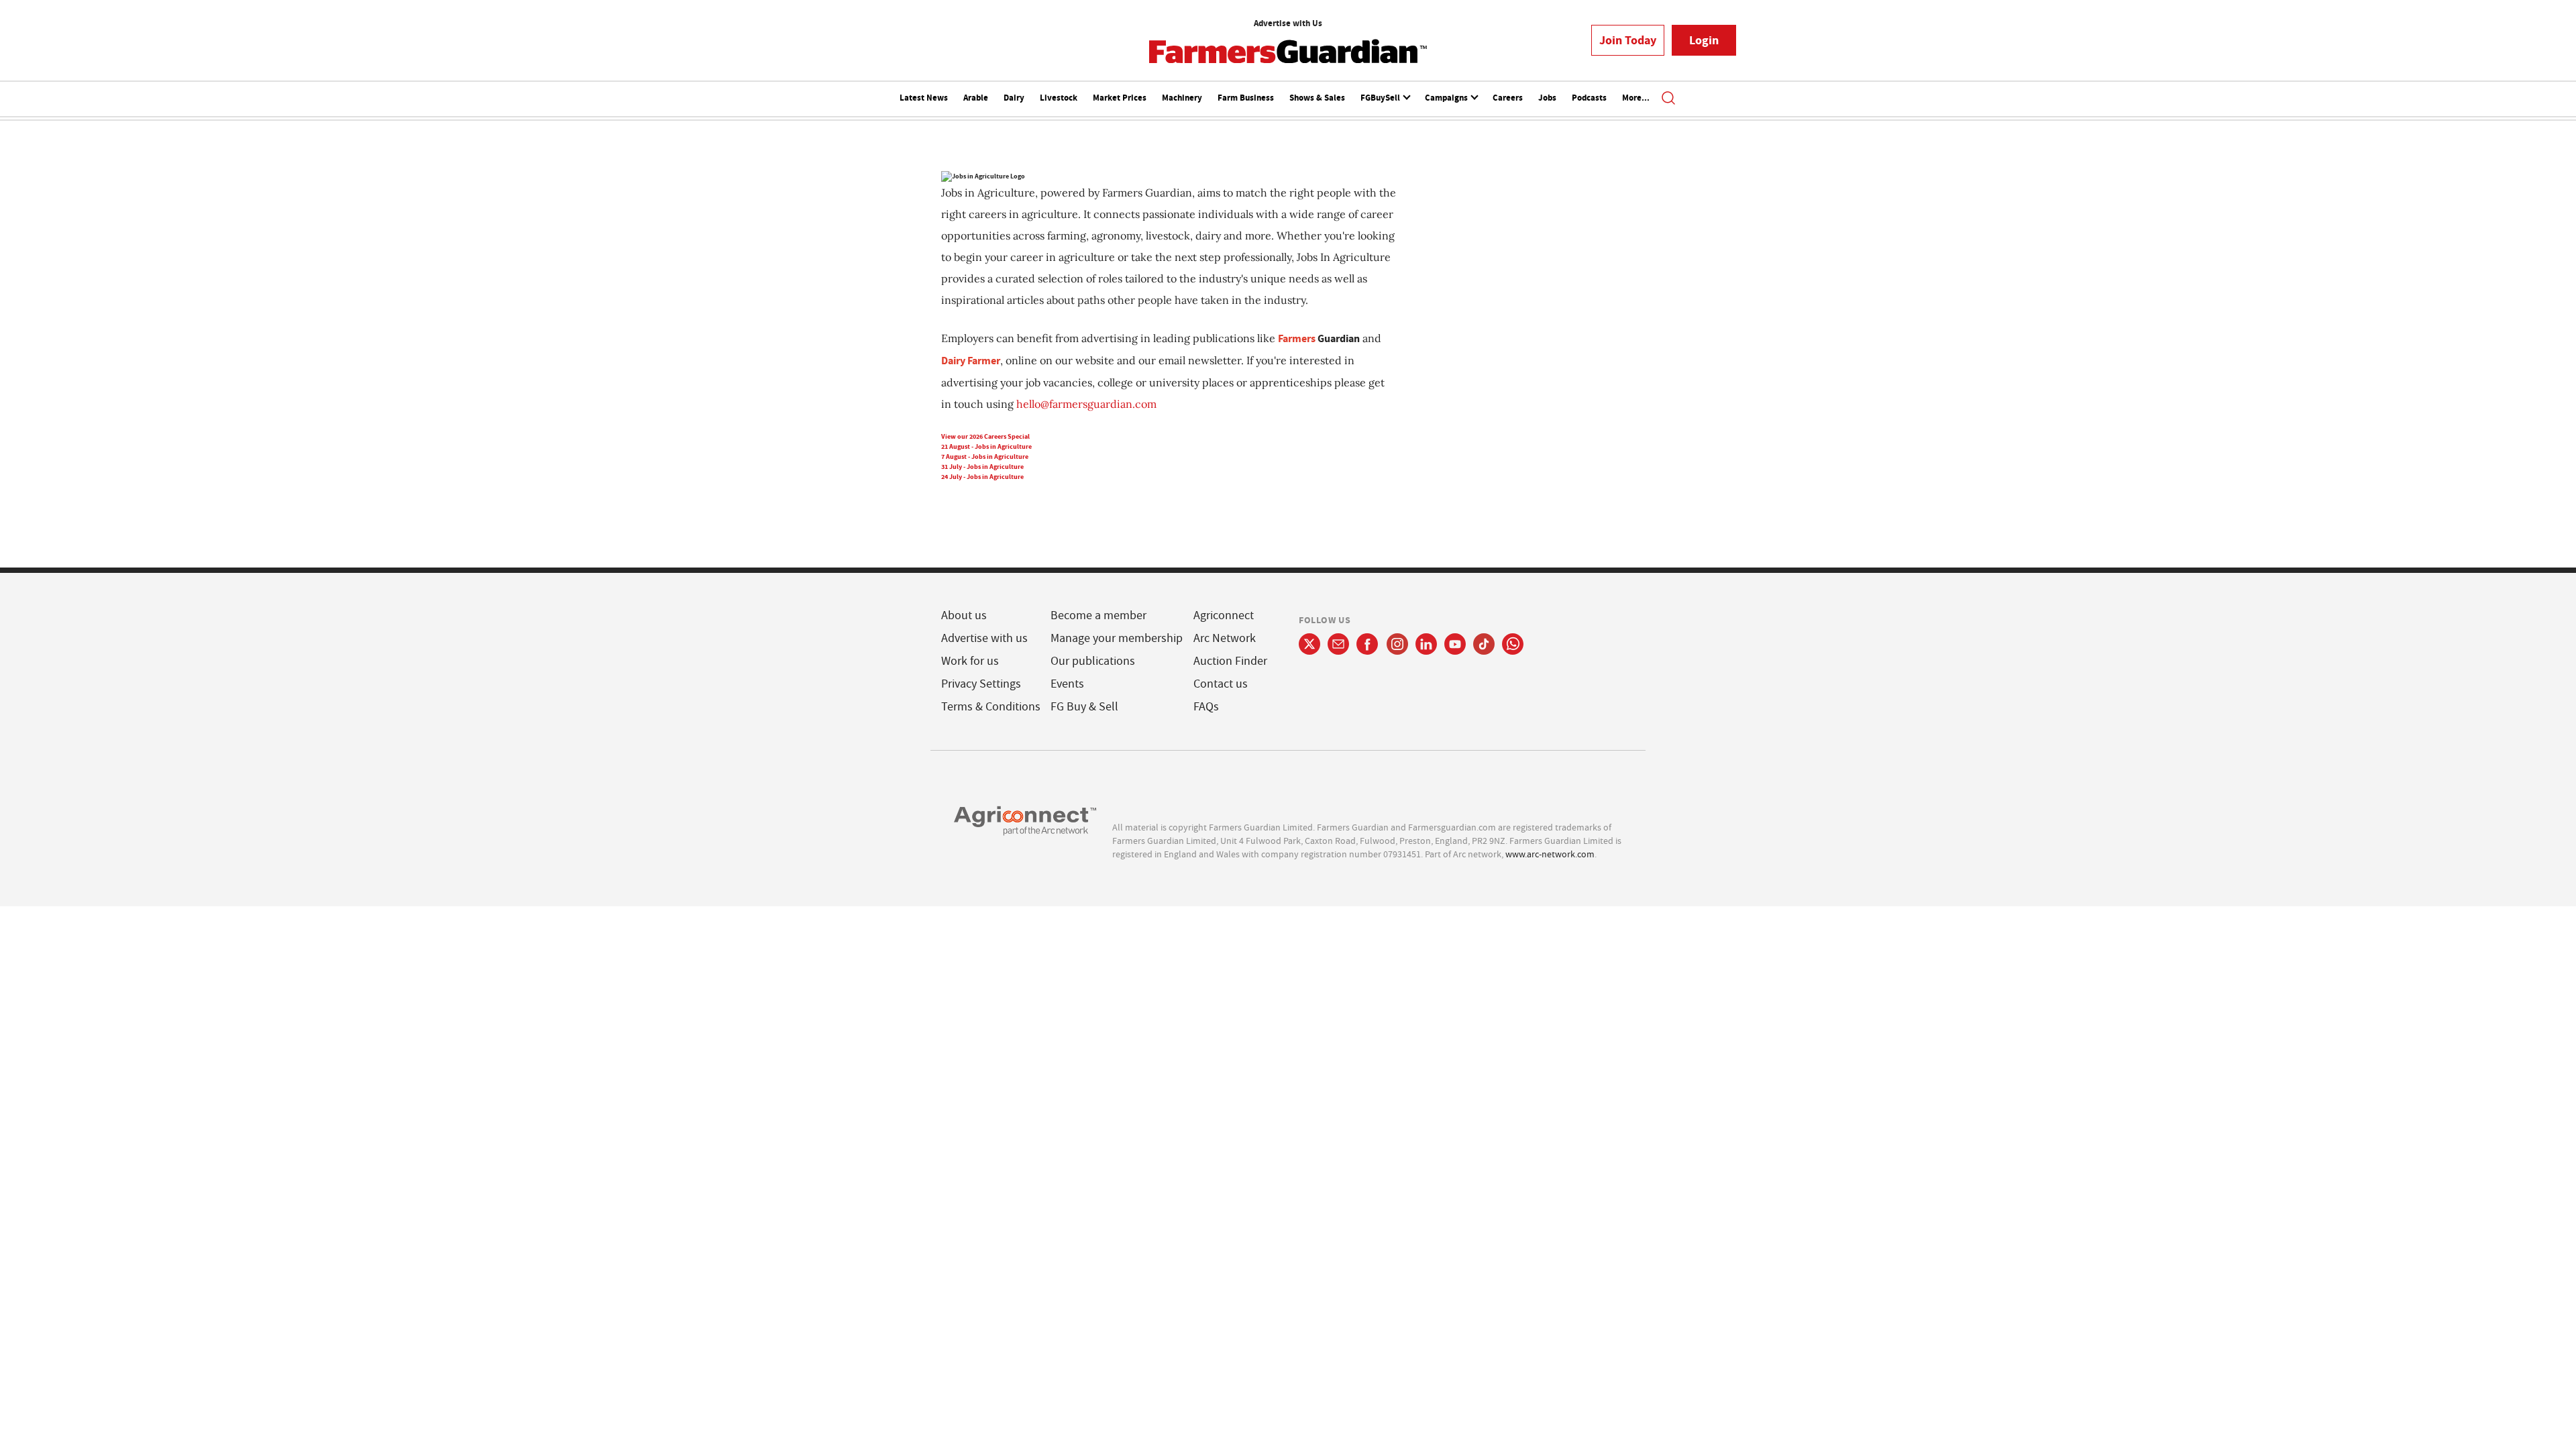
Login (1704, 40)
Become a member (1098, 615)
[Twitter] (1309, 644)
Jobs (1547, 98)
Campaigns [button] (1447, 98)
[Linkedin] (1426, 644)
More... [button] (1636, 98)
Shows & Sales (1317, 98)
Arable (976, 98)
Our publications (1093, 661)
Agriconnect (1224, 615)
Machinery (1182, 98)
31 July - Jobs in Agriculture (982, 467)
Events (1067, 684)
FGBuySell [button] (1381, 98)
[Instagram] (1397, 644)
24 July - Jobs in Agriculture (982, 477)
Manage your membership (1117, 638)
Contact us (1221, 684)
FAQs (1206, 707)
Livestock (1059, 98)
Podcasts (1589, 98)
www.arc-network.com (1550, 854)
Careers (1508, 98)
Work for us (970, 661)
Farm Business (1246, 98)
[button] (1668, 99)
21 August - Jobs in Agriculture (986, 446)
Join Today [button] (1628, 40)
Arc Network (1225, 638)
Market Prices (1120, 98)
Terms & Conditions (991, 707)
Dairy (1014, 98)
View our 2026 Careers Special (985, 436)
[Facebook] (1367, 644)
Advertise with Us (1288, 23)
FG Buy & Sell (1084, 707)
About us (964, 615)
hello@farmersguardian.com (1086, 404)
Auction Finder (1230, 661)
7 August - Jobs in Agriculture (985, 457)
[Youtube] (1455, 644)
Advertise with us (984, 638)
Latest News (924, 98)
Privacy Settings (981, 684)
